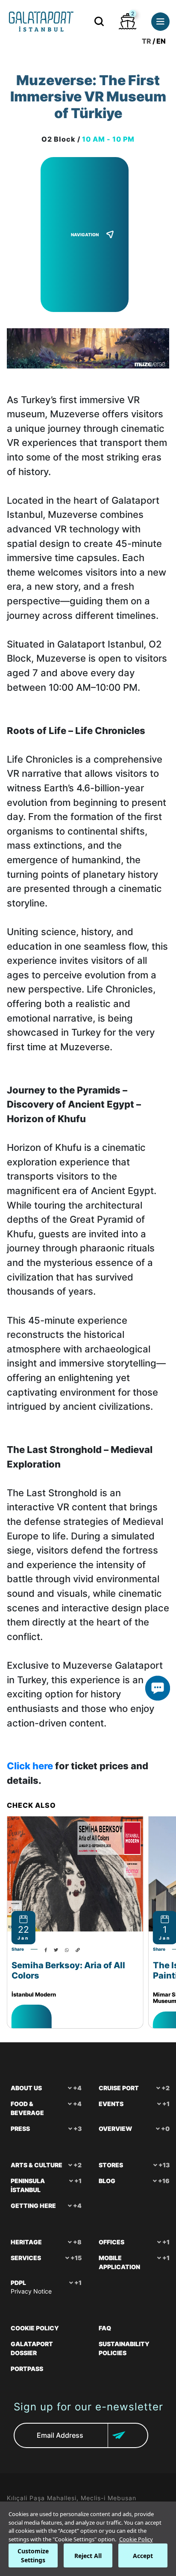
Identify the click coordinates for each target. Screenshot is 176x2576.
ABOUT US (26, 2088)
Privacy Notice (31, 2291)
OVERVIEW (115, 2129)
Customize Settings (33, 2555)
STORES (111, 2165)
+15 (76, 2258)
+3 (78, 2129)
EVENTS (111, 2104)
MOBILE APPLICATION (119, 2262)
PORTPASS (27, 2369)
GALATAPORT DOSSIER (32, 2348)
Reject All (88, 2556)
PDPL (18, 2283)
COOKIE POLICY (35, 2328)
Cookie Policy (136, 2539)
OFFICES (111, 2242)
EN (161, 41)
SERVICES (26, 2258)
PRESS (20, 2129)
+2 (78, 2165)
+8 (77, 2242)
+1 (78, 2181)
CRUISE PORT (119, 2088)
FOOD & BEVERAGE (27, 2108)
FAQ (105, 2328)
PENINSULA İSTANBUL (28, 2185)
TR (147, 41)
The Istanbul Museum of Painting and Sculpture (63, 1970)
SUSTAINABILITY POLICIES (124, 2348)
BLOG (107, 2181)
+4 (77, 2088)
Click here (30, 1766)
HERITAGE (26, 2242)
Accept (143, 2556)
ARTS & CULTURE (37, 2165)
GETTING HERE (33, 2206)
